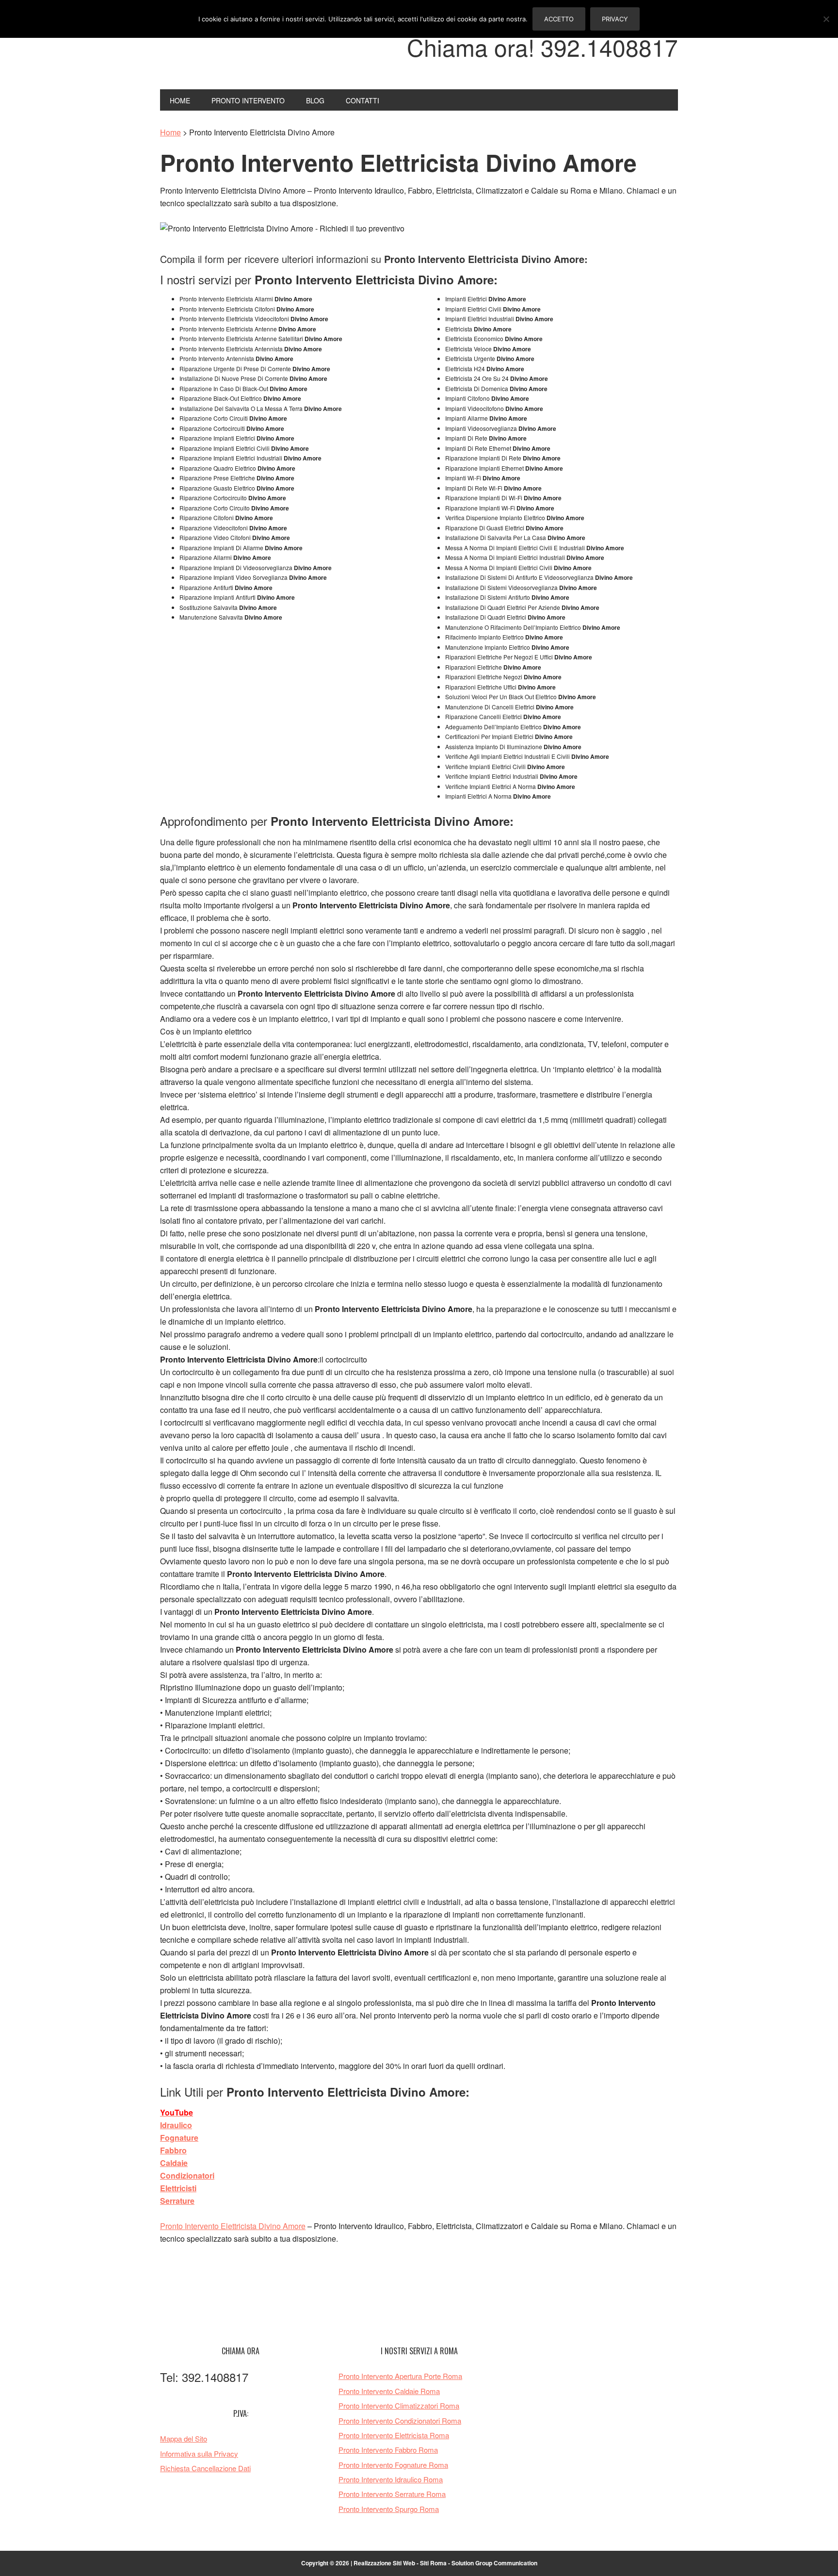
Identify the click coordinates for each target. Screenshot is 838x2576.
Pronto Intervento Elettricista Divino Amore (233, 2226)
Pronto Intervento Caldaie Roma (389, 2391)
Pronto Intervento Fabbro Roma (388, 2450)
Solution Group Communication (494, 2563)
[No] (826, 19)
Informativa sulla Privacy (199, 2453)
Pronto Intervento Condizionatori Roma (400, 2420)
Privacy (615, 19)
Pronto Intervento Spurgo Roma (389, 2509)
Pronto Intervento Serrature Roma (392, 2494)
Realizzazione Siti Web (384, 2563)
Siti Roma (433, 2563)
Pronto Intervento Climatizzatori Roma (399, 2405)
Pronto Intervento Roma (226, 52)
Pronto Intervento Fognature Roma (393, 2465)
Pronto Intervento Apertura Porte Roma (400, 2376)
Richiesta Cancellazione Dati (205, 2468)
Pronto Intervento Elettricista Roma (394, 2435)
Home (170, 132)
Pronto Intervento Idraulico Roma (391, 2479)
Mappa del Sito (184, 2438)
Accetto (559, 19)
